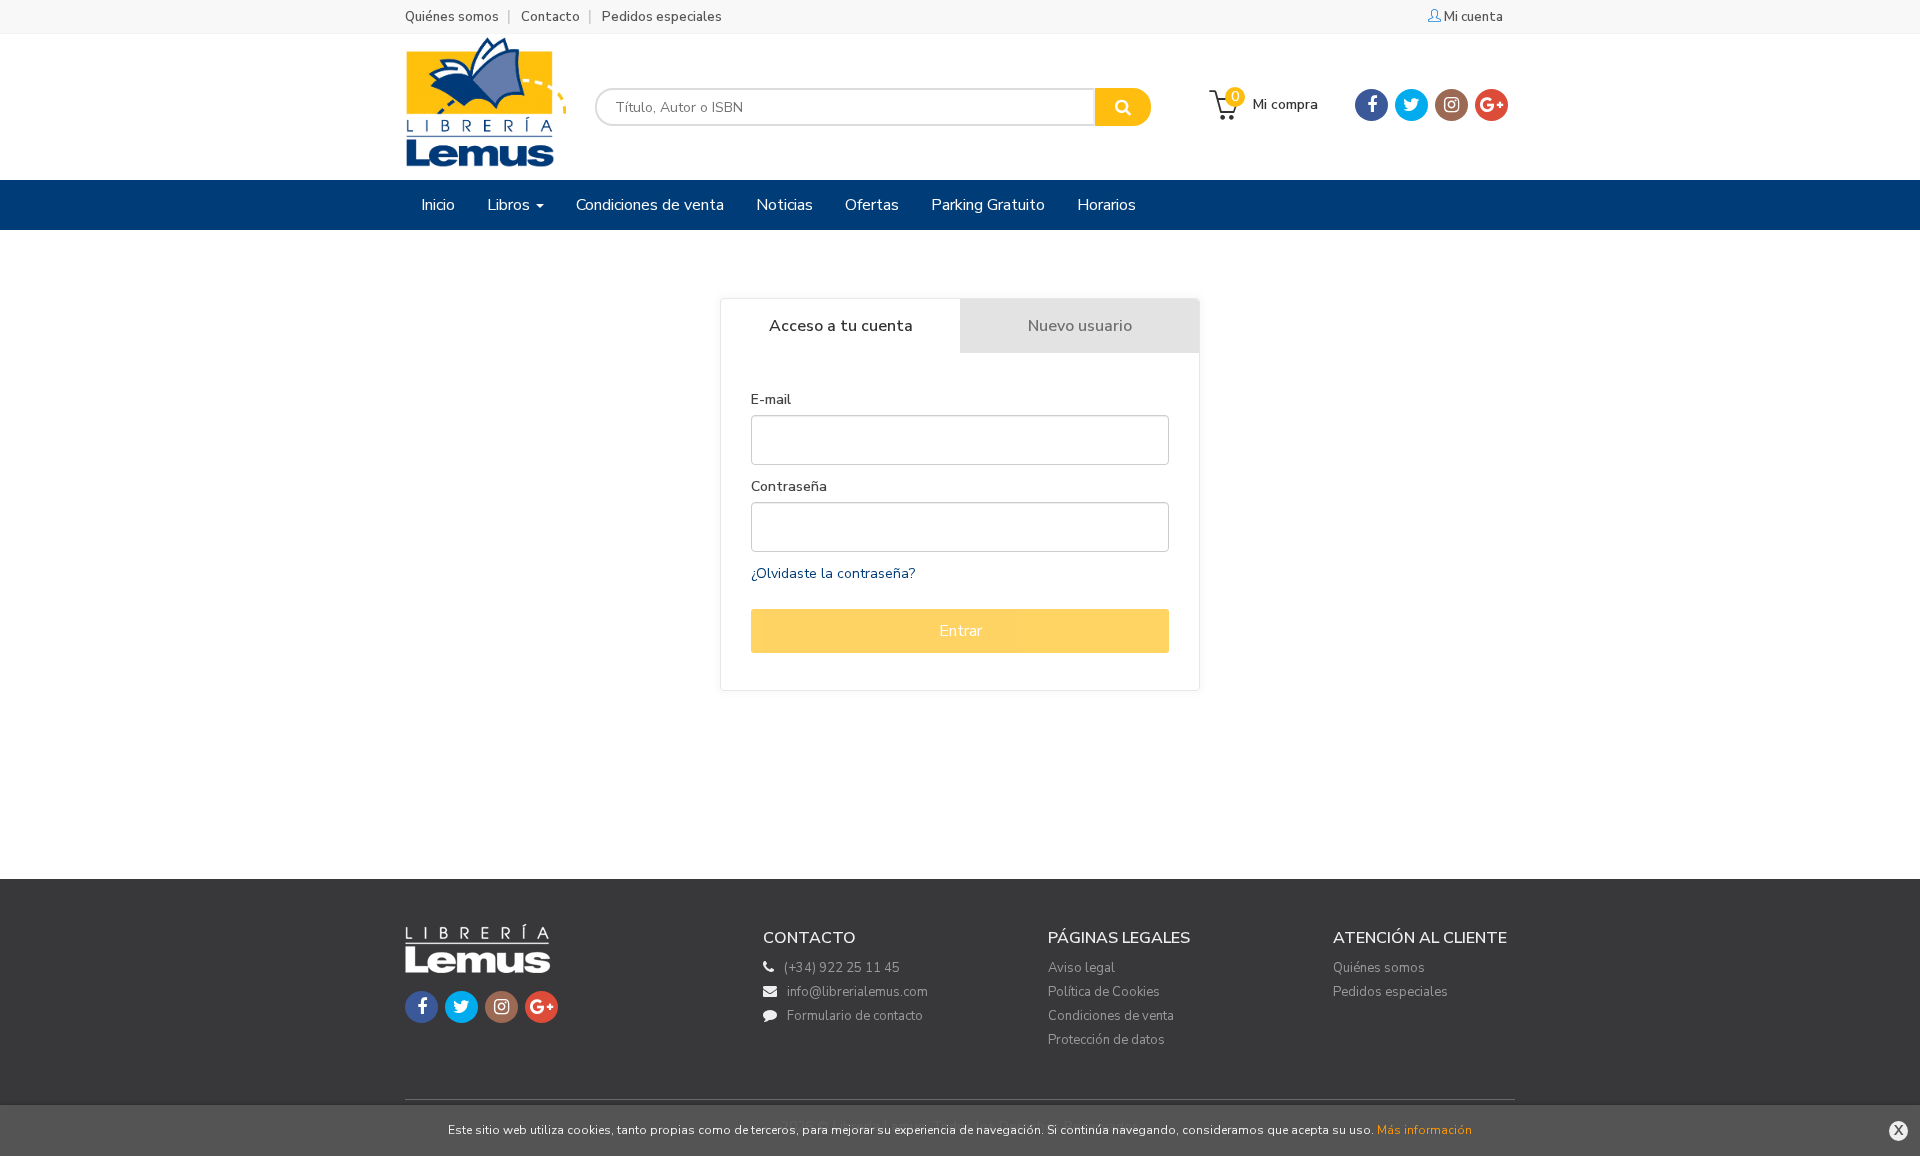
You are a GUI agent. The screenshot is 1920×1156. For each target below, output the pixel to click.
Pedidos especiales (662, 17)
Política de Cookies (1104, 992)
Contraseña (789, 487)
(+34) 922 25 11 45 (842, 968)
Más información (1424, 1130)
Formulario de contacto (855, 1016)
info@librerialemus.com (857, 992)
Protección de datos (1106, 1040)
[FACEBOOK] (1371, 105)
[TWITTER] (1411, 105)
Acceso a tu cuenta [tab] (841, 326)
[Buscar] (1123, 107)
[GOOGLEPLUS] (1491, 105)
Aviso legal (1081, 968)
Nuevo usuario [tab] (1080, 326)
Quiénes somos (452, 17)
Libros (510, 205)
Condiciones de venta (1111, 1016)
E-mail (771, 400)
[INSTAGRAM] (1451, 105)
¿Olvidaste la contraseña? (833, 573)
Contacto (550, 17)
